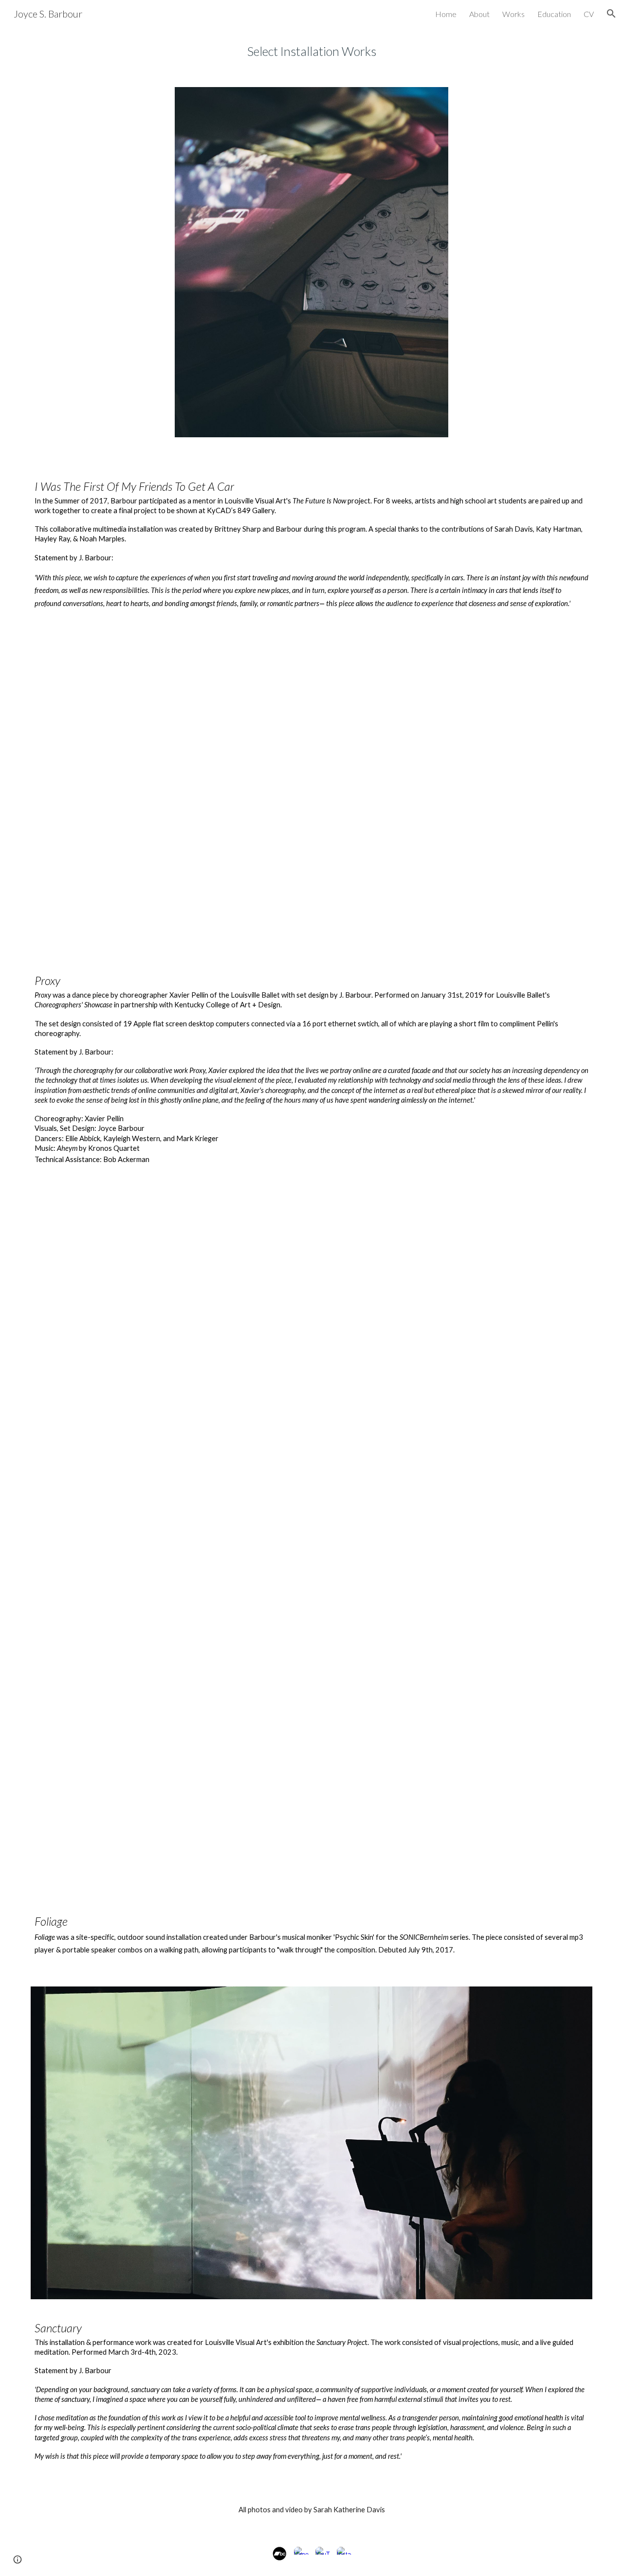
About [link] (479, 14)
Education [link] (554, 14)
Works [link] (513, 14)
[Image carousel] (311, 268)
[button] (611, 14)
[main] (311, 51)
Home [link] (446, 14)
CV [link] (589, 14)
